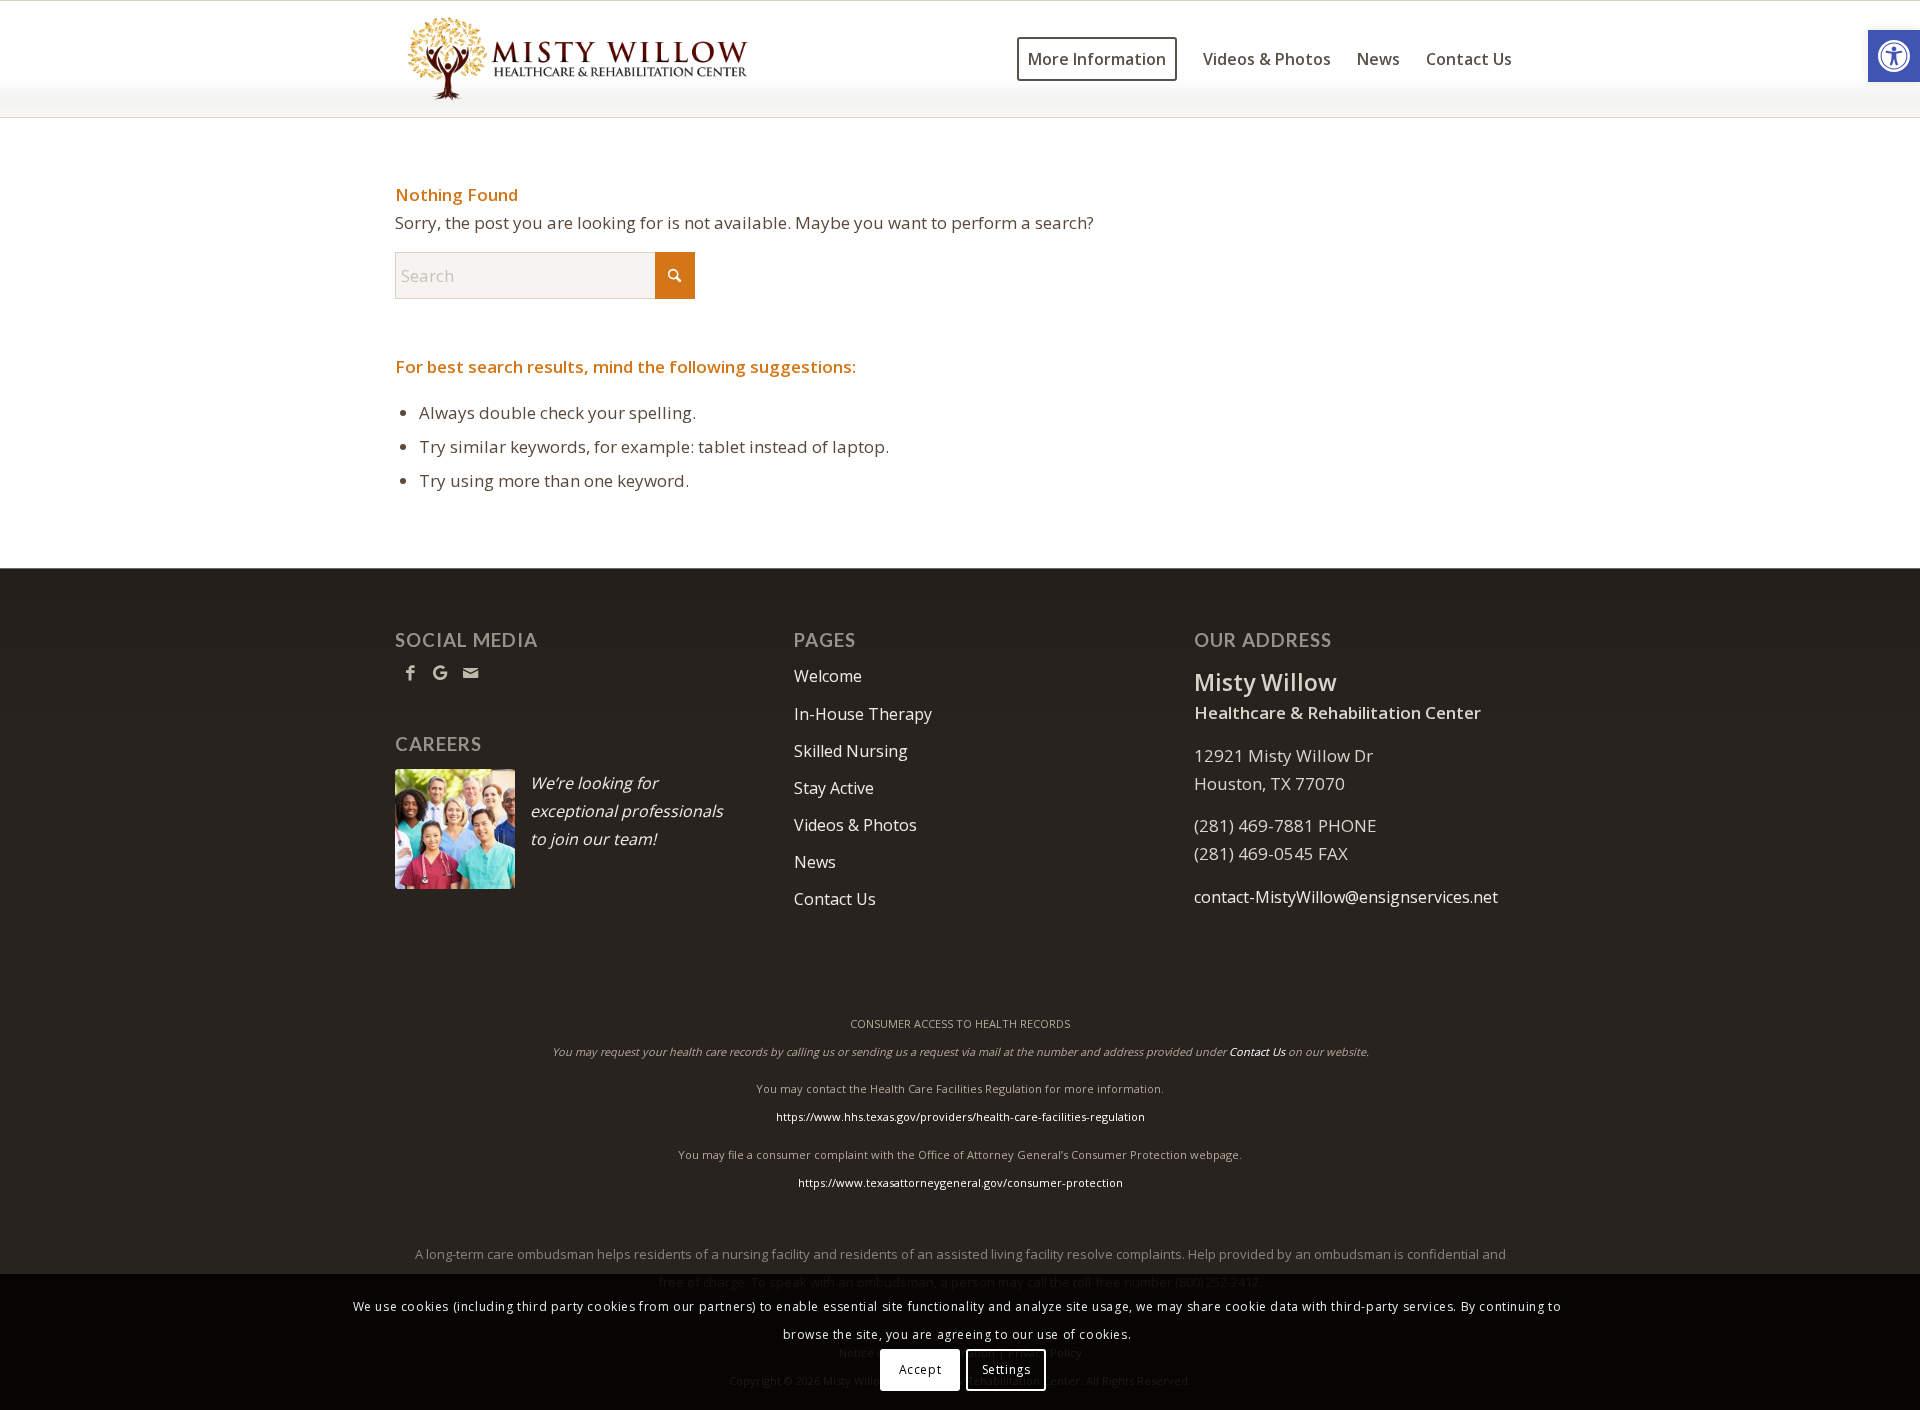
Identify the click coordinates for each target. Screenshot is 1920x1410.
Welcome (828, 676)
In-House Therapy (863, 714)
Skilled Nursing (851, 751)
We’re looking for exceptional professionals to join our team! (626, 811)
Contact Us (835, 899)
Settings (1006, 1369)
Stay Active (834, 788)
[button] (1894, 56)
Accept (920, 1369)
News (815, 862)
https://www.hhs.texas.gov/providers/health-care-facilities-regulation (960, 1116)
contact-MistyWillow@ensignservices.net (1346, 897)
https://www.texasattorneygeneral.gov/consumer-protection (960, 1182)
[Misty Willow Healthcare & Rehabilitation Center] (577, 59)
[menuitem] (1097, 59)
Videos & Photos (855, 825)
